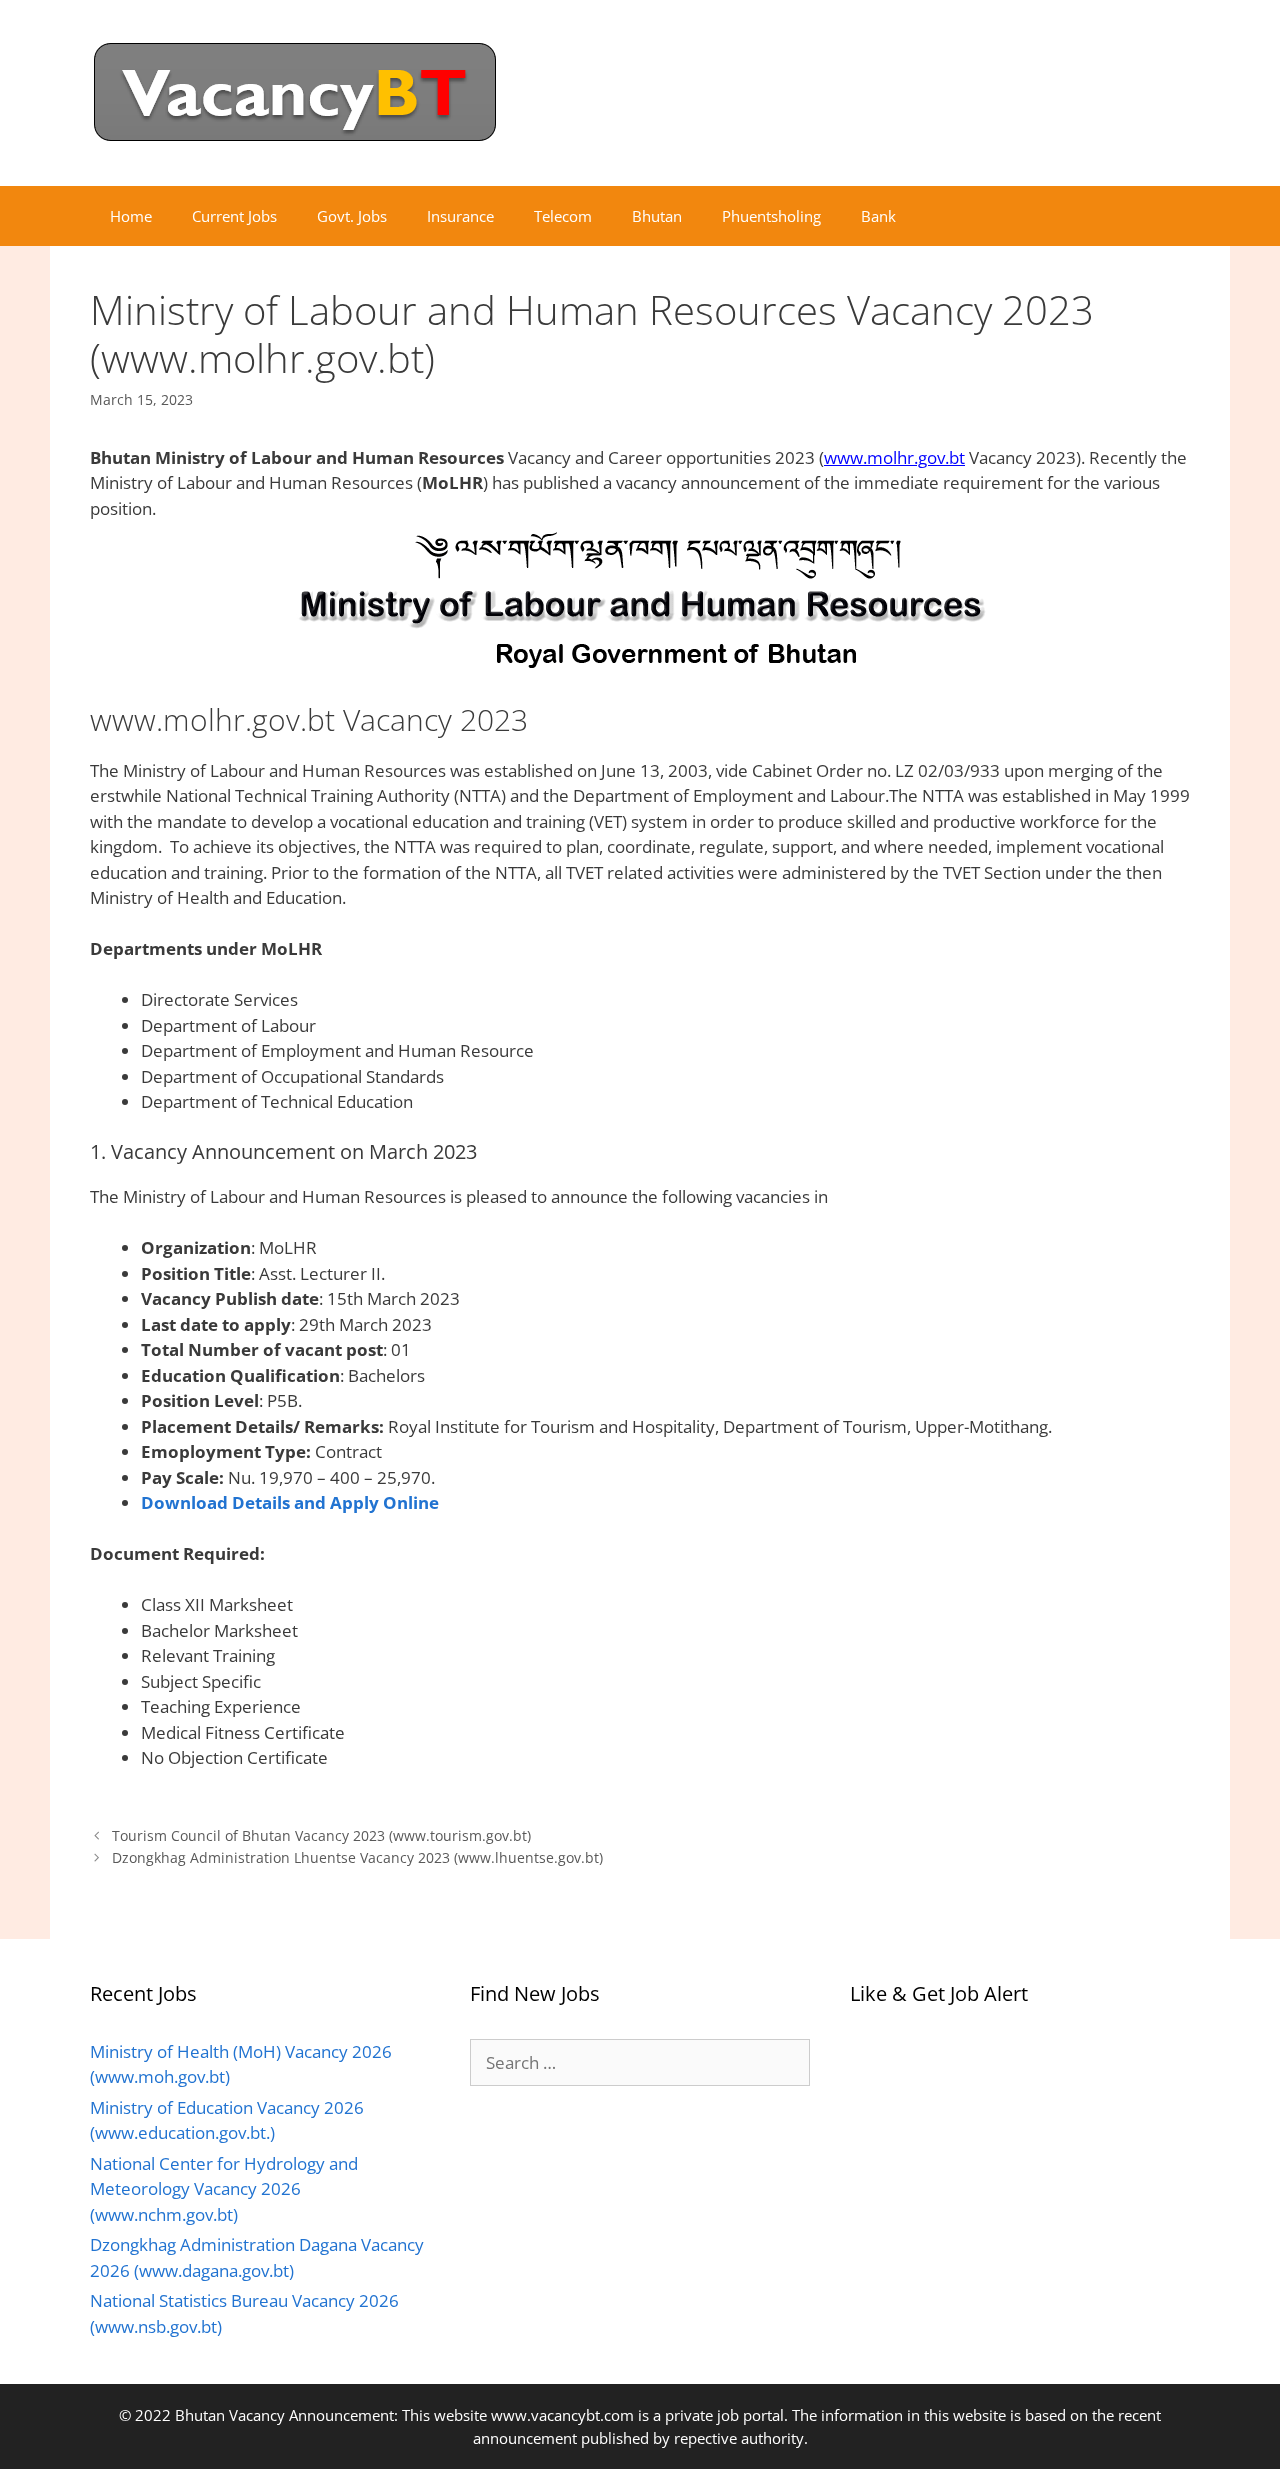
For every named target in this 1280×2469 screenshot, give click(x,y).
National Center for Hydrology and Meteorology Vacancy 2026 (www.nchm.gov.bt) (224, 2189)
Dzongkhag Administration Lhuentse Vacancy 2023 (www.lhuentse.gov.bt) (357, 1857)
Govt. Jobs (352, 216)
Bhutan (657, 216)
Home (131, 216)
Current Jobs (234, 216)
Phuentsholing (771, 216)
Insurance (460, 216)
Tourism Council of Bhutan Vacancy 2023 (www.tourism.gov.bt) (321, 1835)
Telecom (563, 216)
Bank (878, 216)
